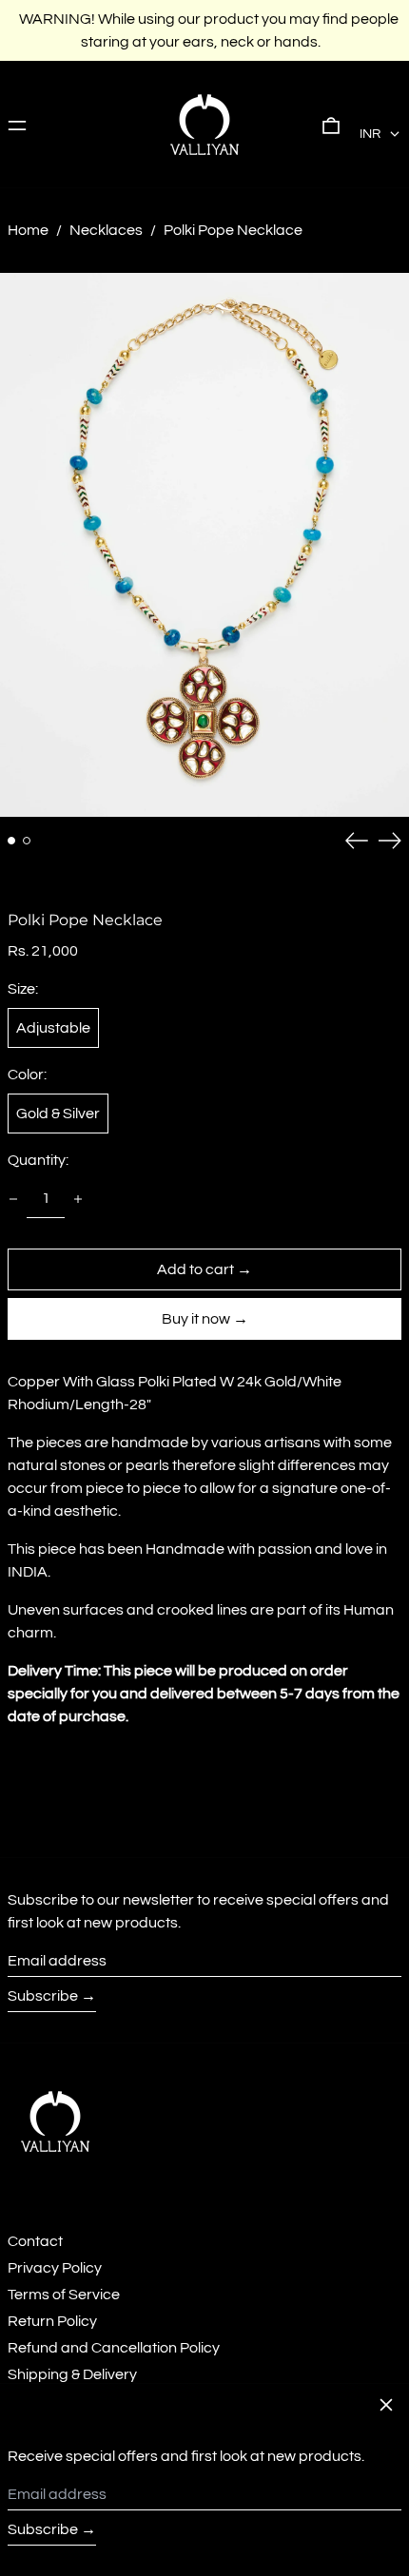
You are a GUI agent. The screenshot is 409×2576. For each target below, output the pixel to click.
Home (28, 230)
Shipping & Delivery (72, 2374)
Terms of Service (64, 2295)
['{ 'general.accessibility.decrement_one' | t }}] (13, 1199)
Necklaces (106, 230)
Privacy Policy (55, 2268)
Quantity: (38, 1160)
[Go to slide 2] (27, 841)
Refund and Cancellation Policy (114, 2348)
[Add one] (78, 1199)
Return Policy (52, 2321)
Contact (35, 2241)
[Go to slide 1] (11, 841)
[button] (331, 125)
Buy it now (196, 1319)
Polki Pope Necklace (233, 230)
